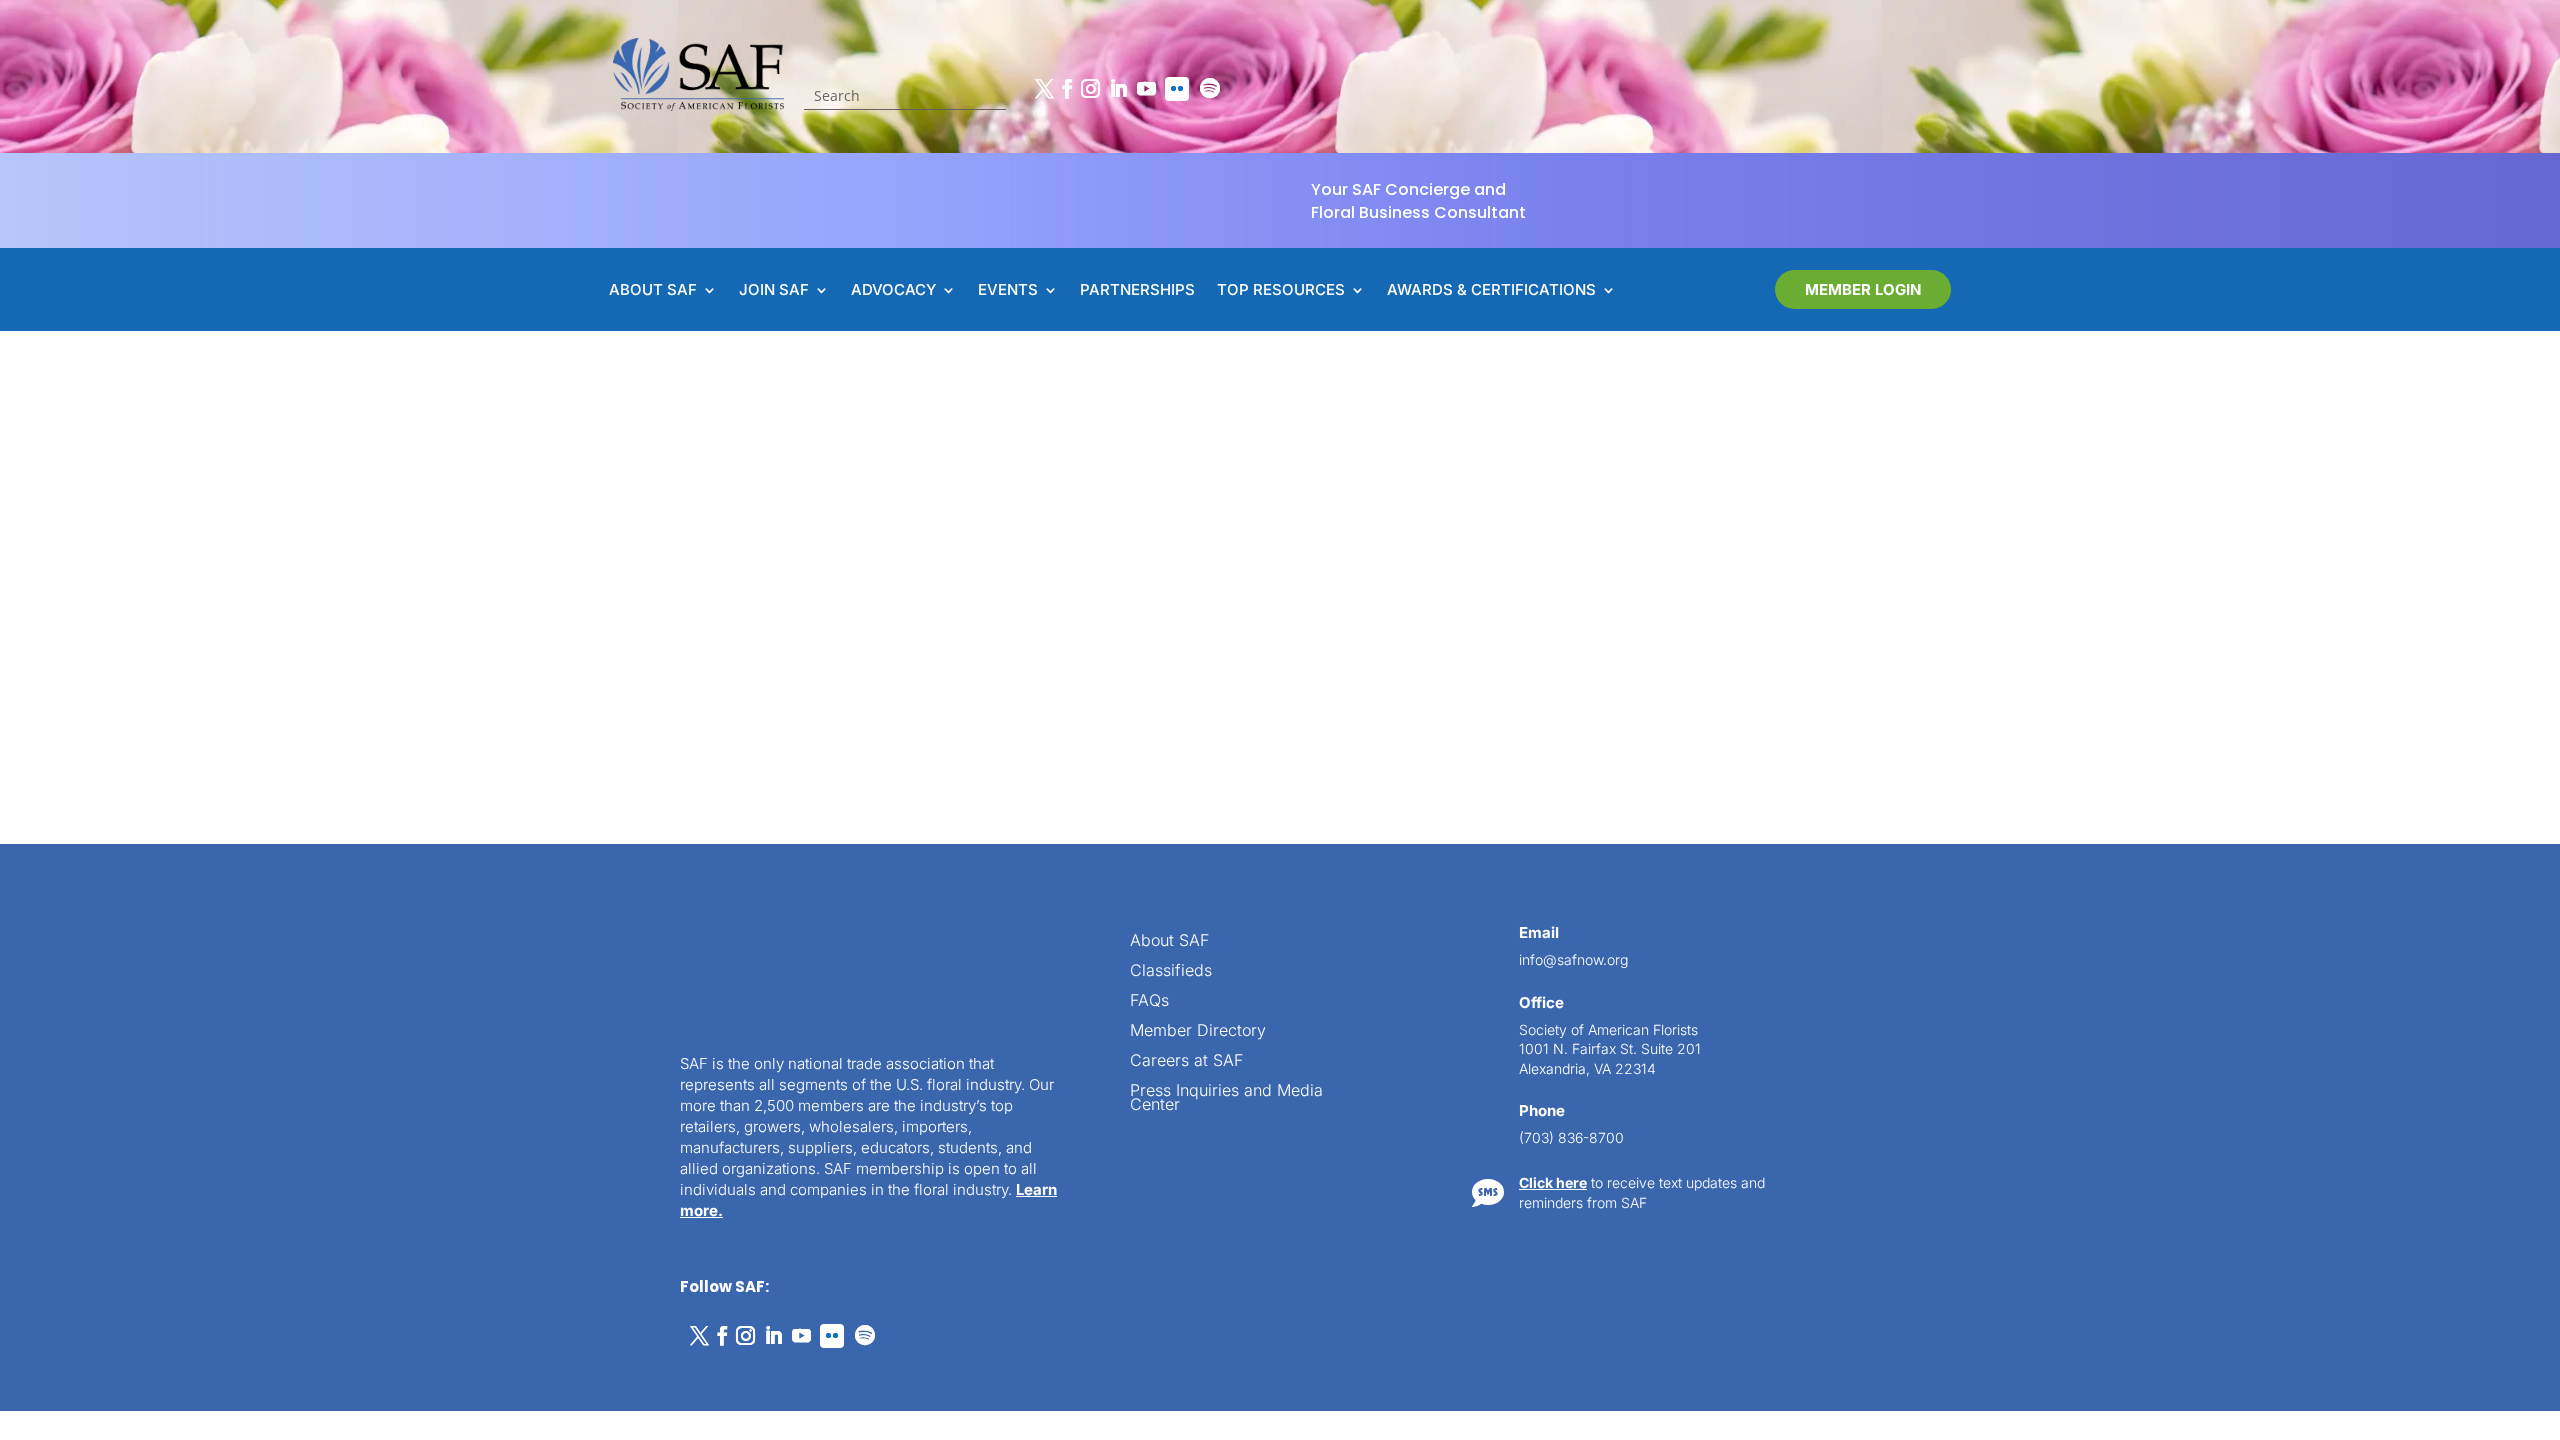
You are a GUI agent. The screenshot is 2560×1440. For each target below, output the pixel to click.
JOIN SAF (774, 291)
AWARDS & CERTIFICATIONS (1491, 291)
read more (838, 641)
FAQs (1149, 1001)
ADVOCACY (893, 291)
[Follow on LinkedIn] (1118, 89)
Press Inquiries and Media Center (1226, 1098)
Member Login (1863, 289)
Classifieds (1171, 971)
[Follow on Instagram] (1090, 89)
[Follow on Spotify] (1210, 89)
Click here (1553, 1182)
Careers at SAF (1186, 1061)
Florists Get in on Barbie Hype (894, 539)
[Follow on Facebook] (1067, 89)
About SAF (1169, 941)
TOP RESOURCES (1281, 291)
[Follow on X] (1044, 89)
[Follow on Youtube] (1146, 89)
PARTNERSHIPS (1137, 291)
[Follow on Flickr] (1177, 89)
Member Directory (1198, 1031)
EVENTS (1008, 291)
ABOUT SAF (653, 291)
